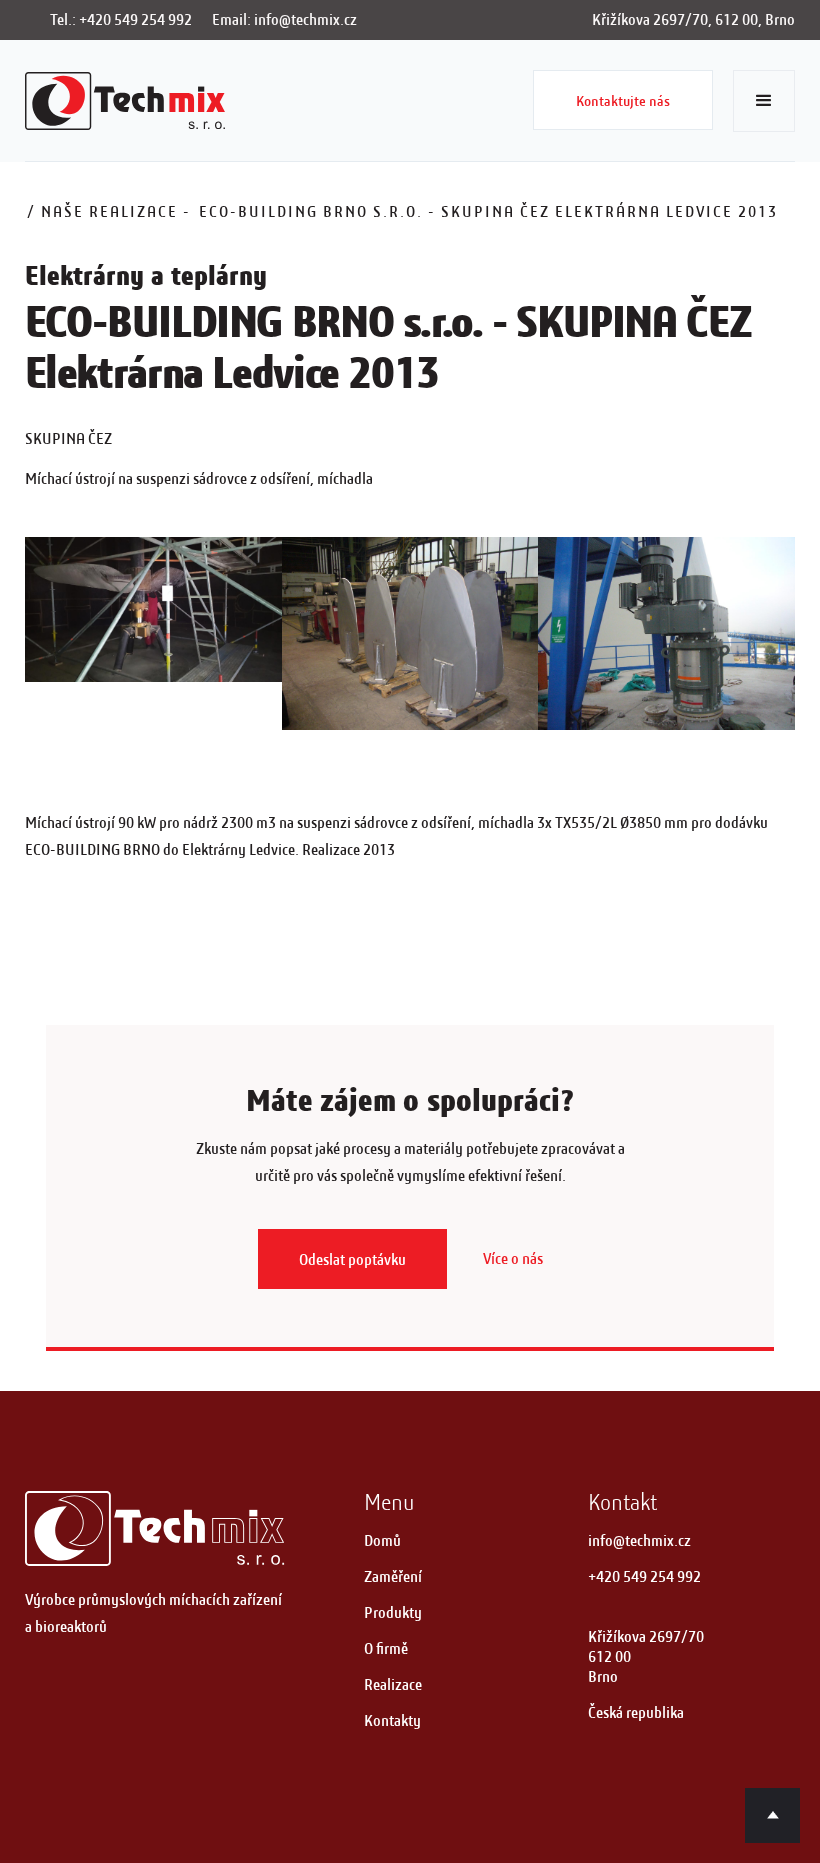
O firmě (386, 1648)
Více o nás (513, 1258)
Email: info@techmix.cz (284, 19)
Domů (382, 1540)
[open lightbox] (153, 609)
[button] (764, 101)
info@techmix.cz (639, 1540)
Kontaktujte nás (623, 100)
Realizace (393, 1684)
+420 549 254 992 (644, 1576)
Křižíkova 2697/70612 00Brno (646, 1656)
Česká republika (636, 1712)
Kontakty (392, 1720)
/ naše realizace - (109, 211)
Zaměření (393, 1576)
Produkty (393, 1612)
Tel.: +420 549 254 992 (121, 19)
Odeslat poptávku (352, 1259)
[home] (125, 101)
